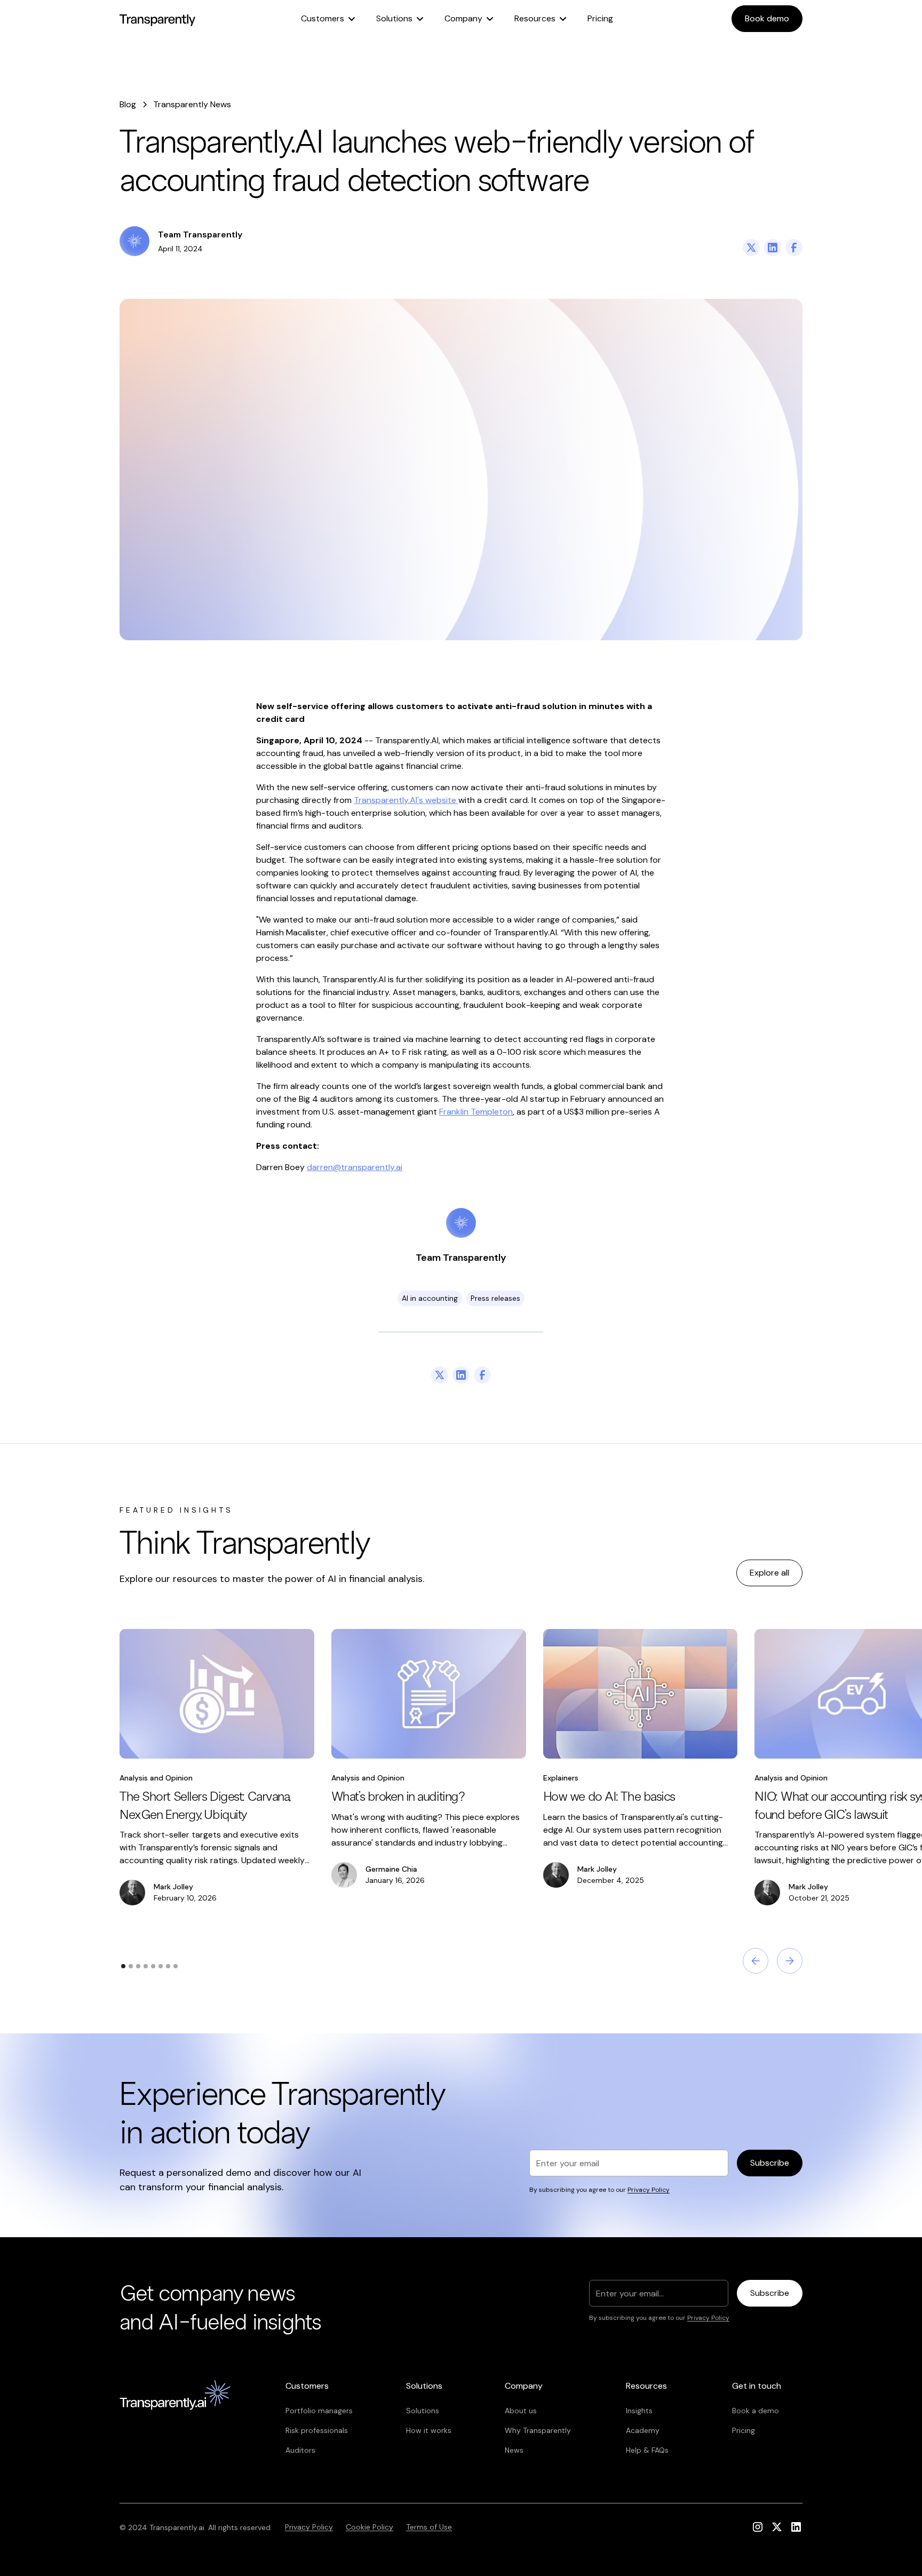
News (514, 2450)
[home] (157, 19)
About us (521, 2411)
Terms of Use (429, 2527)
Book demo (767, 18)
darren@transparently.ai (355, 1167)
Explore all (769, 1573)
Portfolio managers (319, 2411)
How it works (429, 2430)
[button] (328, 19)
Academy (643, 2430)
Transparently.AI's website (406, 800)
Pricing (600, 18)
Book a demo (756, 2411)
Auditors (300, 2450)
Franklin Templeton (476, 1112)
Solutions (423, 2411)
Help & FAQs (647, 2450)
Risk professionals (317, 2430)
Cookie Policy (369, 2527)
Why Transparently (538, 2430)
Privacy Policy (309, 2527)
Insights (639, 2411)
